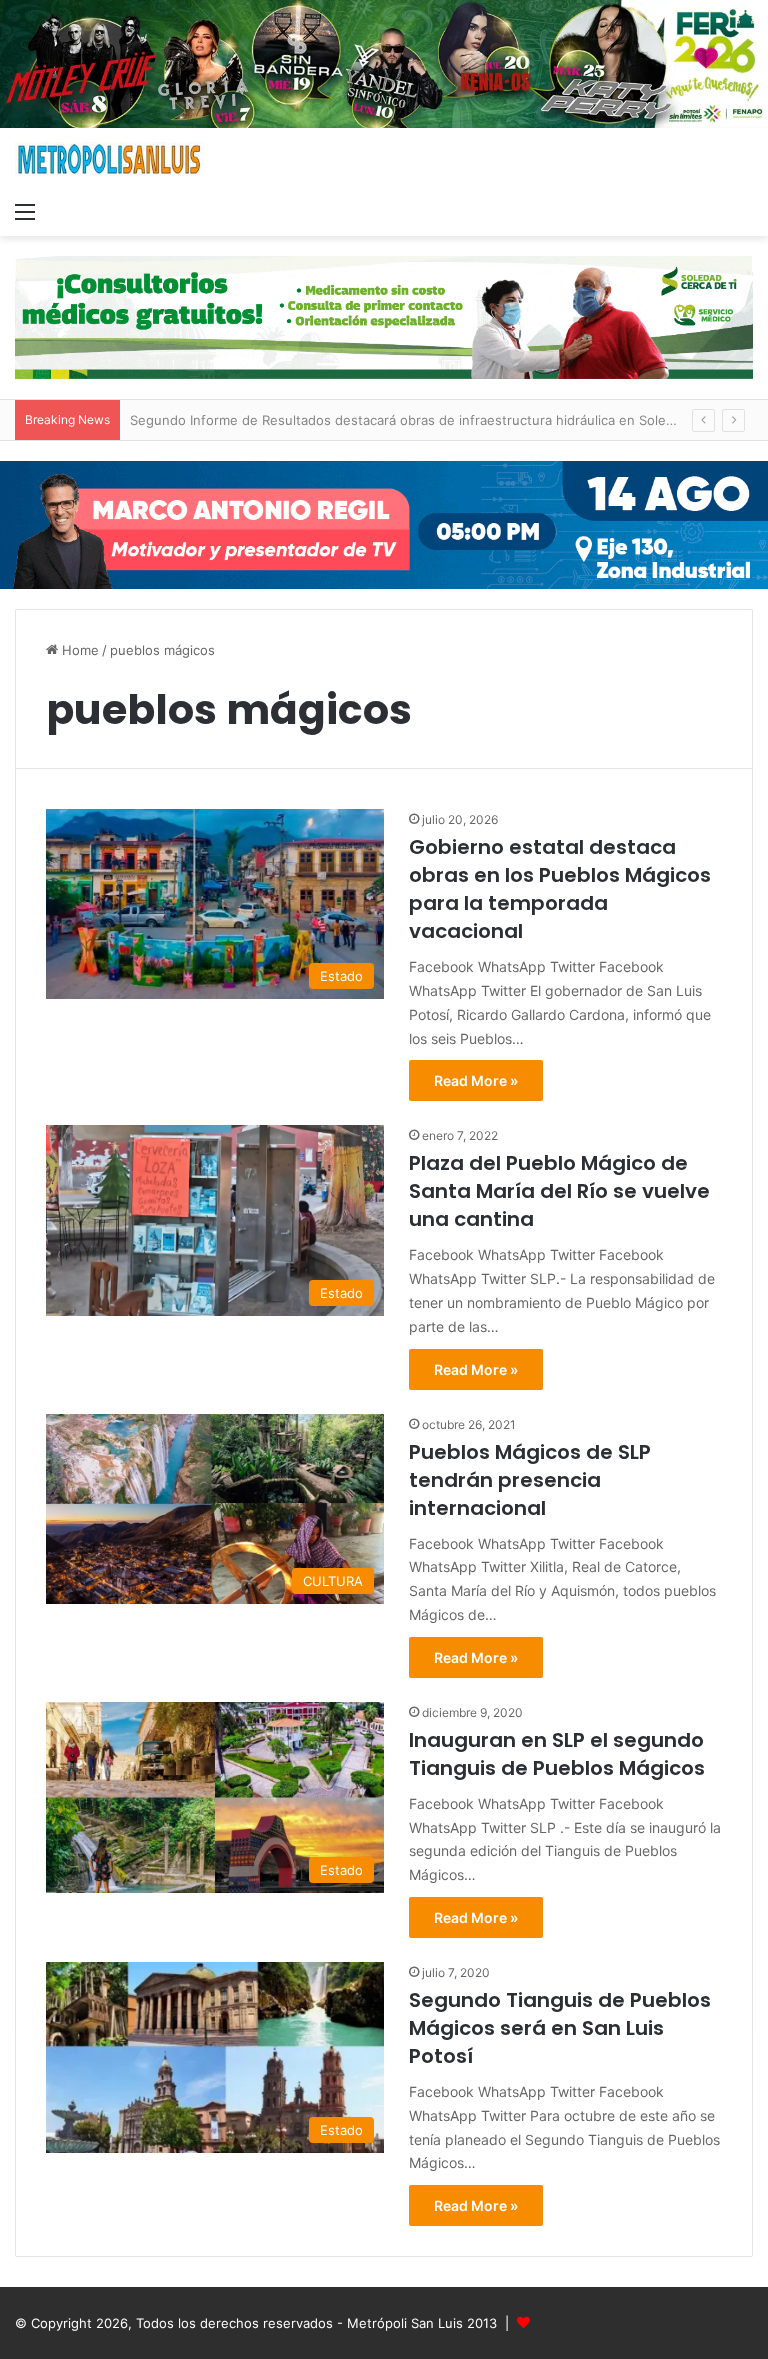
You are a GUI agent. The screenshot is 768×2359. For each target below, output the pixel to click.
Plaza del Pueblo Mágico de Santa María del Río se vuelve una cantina (559, 1191)
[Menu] (25, 211)
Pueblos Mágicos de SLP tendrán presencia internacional (530, 1480)
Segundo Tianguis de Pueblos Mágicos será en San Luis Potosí (560, 2028)
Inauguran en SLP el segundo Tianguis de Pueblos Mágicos (557, 1754)
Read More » (476, 1080)
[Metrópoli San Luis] (110, 159)
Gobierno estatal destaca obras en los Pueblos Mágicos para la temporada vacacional (560, 889)
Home (78, 650)
